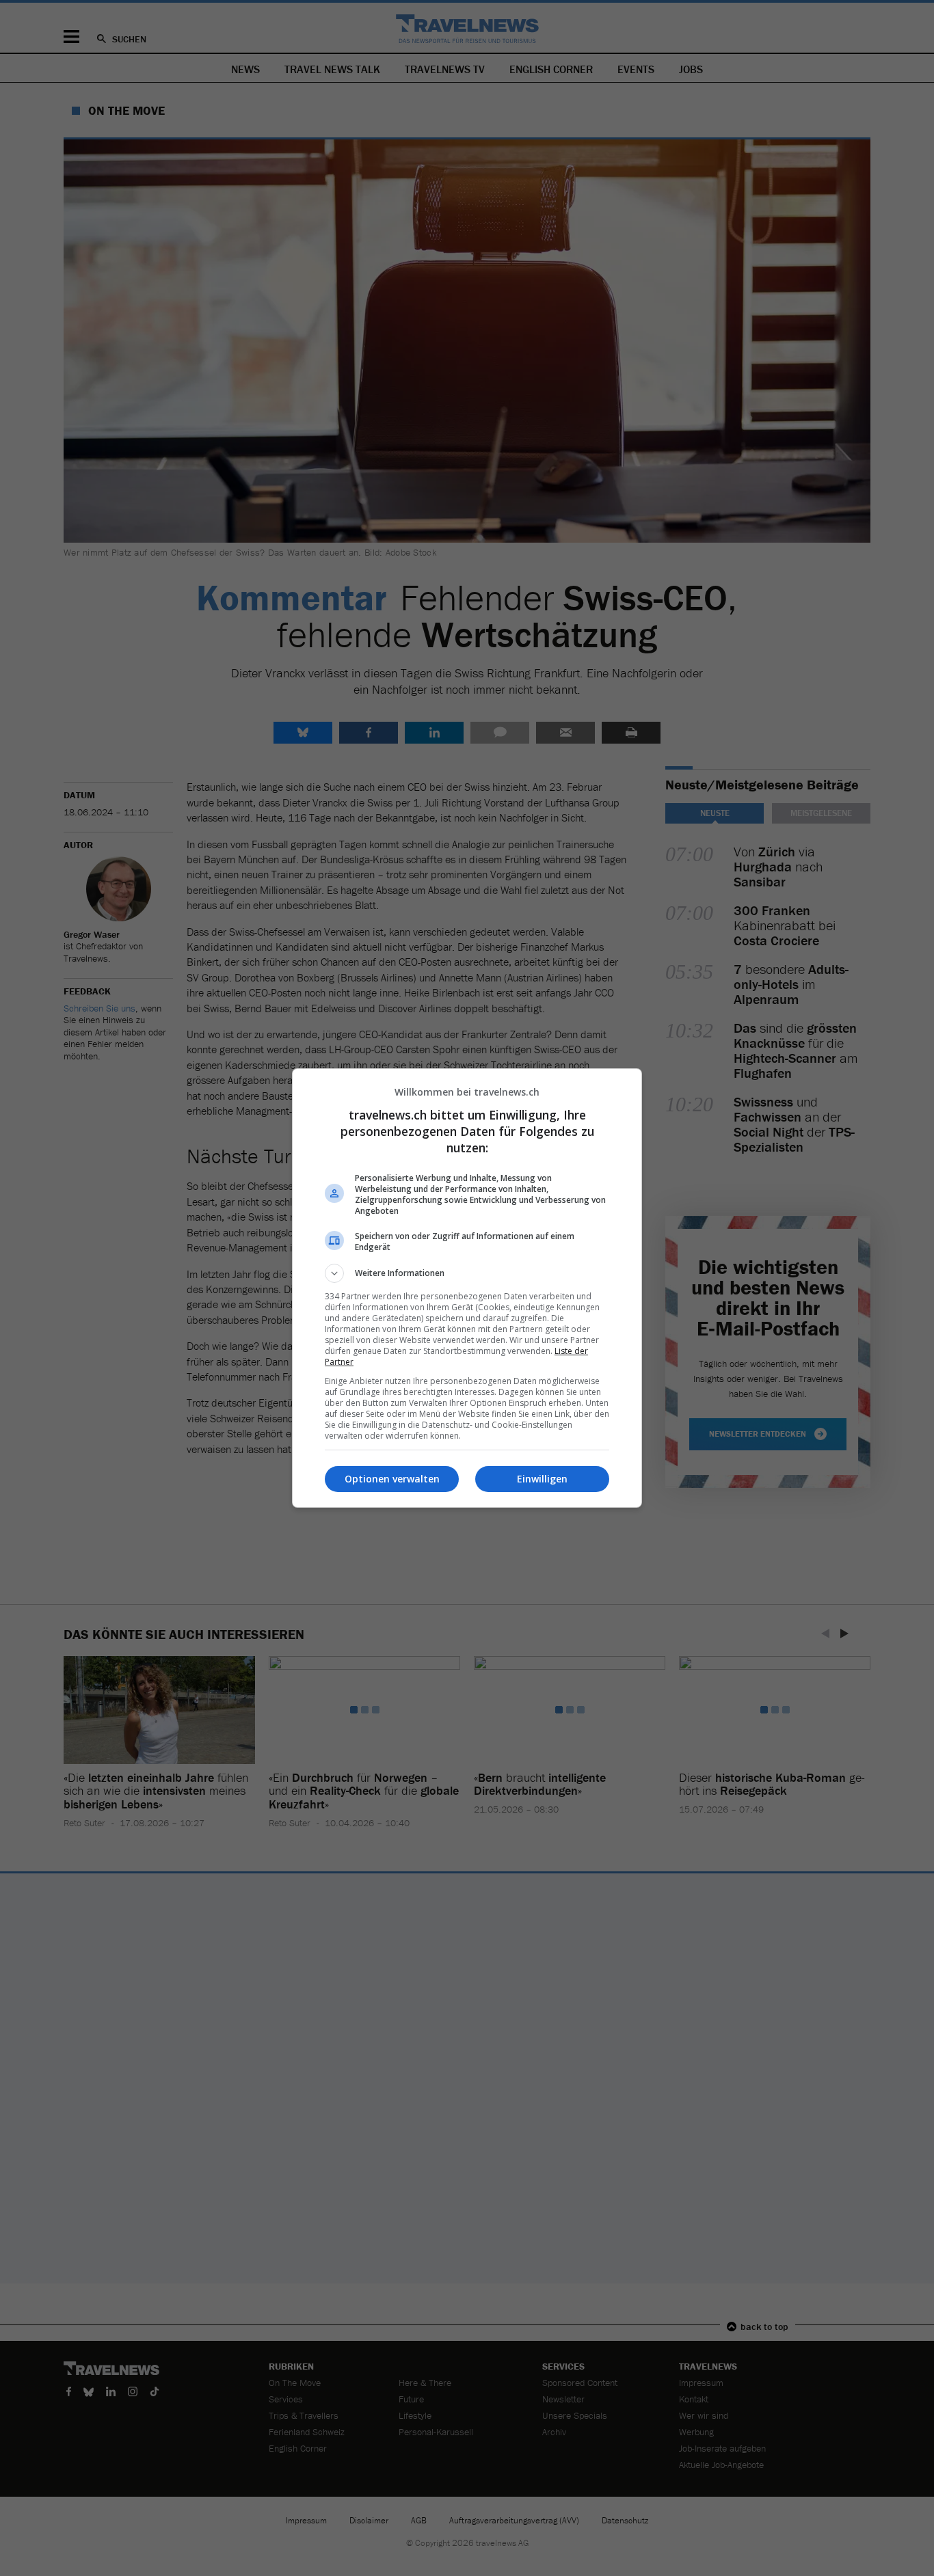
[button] (467, 1273)
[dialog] (467, 1288)
